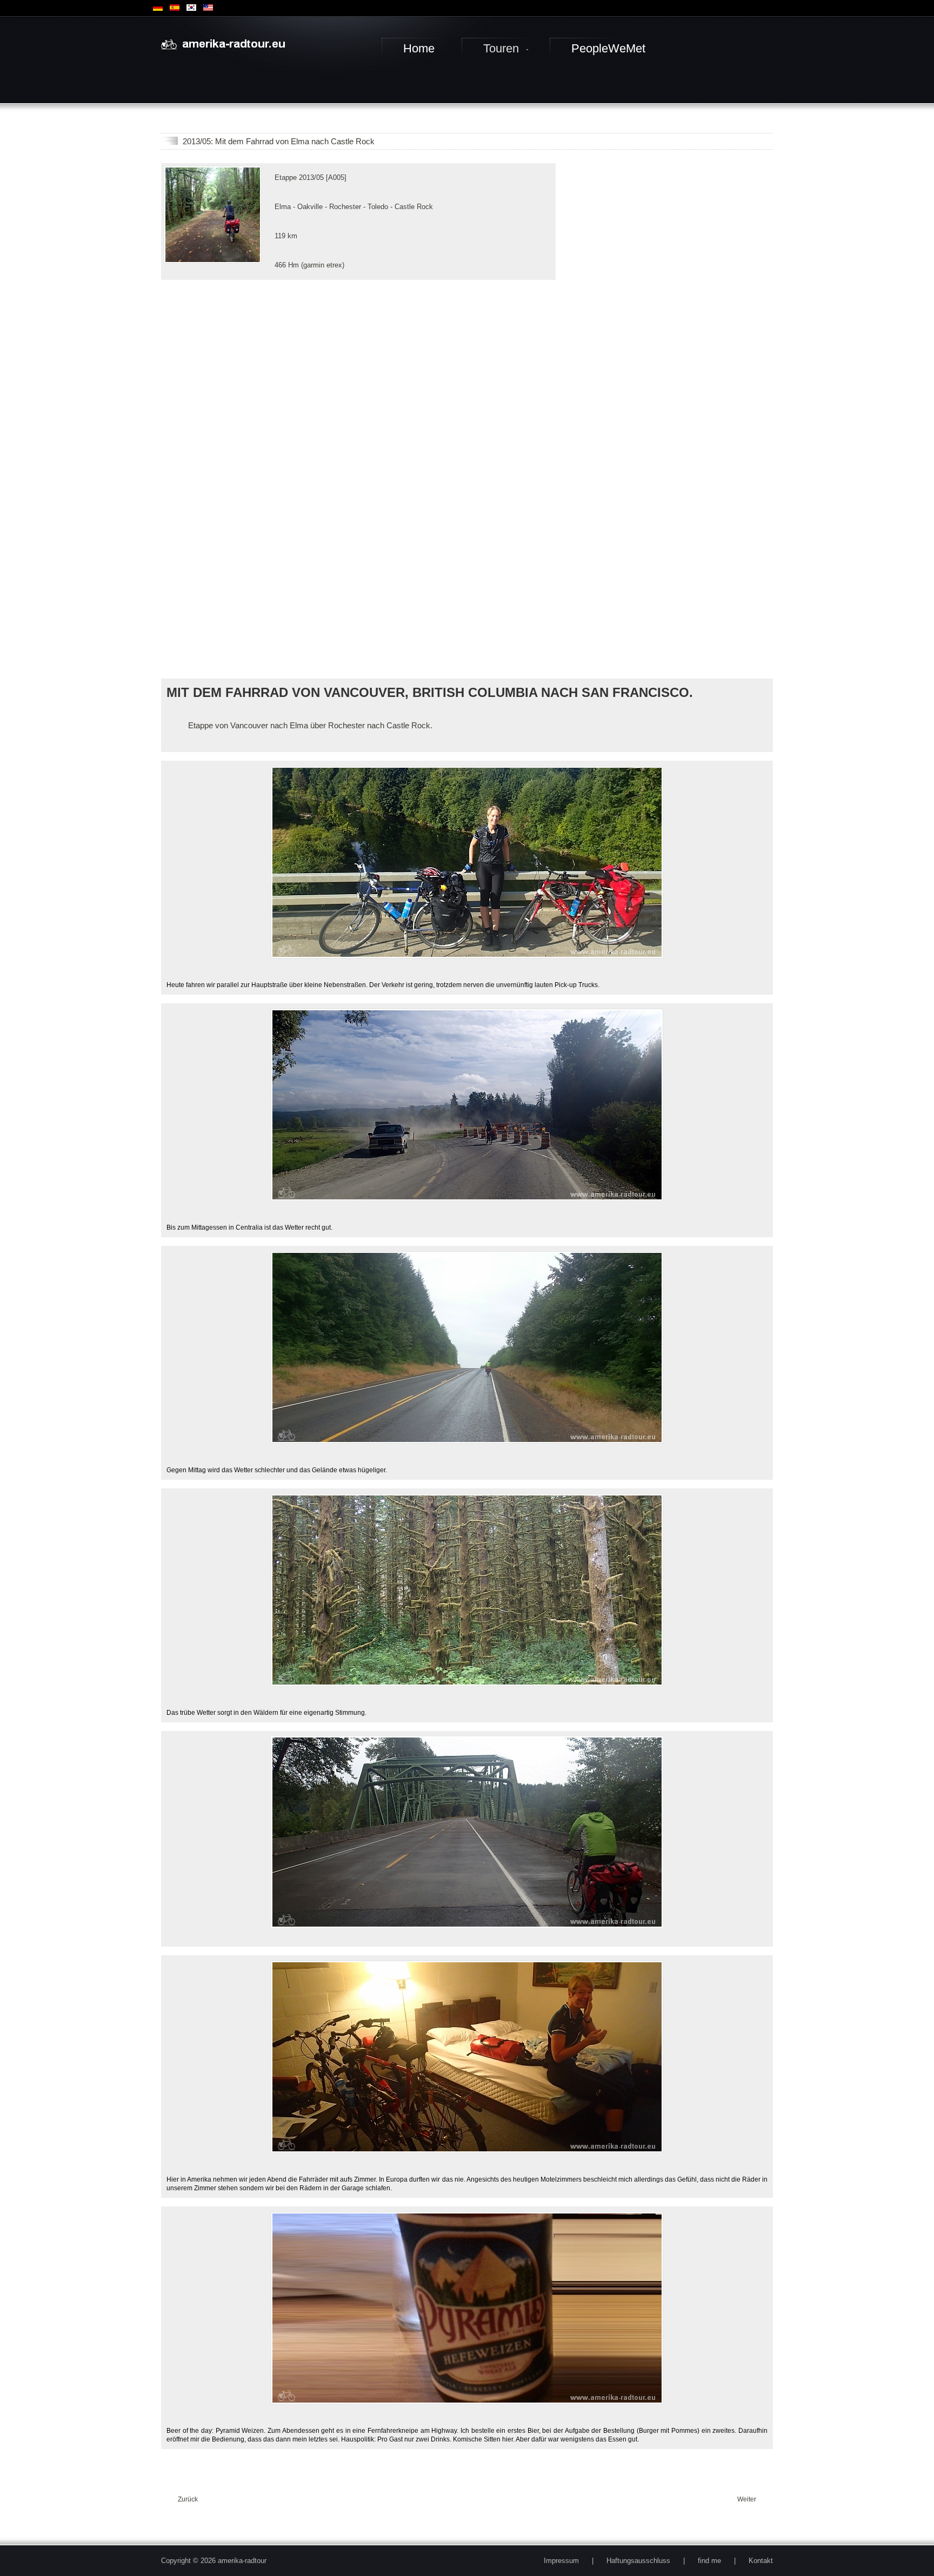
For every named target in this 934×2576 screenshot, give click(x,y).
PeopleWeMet (608, 48)
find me (709, 2561)
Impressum (561, 2561)
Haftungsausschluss (638, 2561)
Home (419, 48)
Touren (501, 48)
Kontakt (761, 2561)
